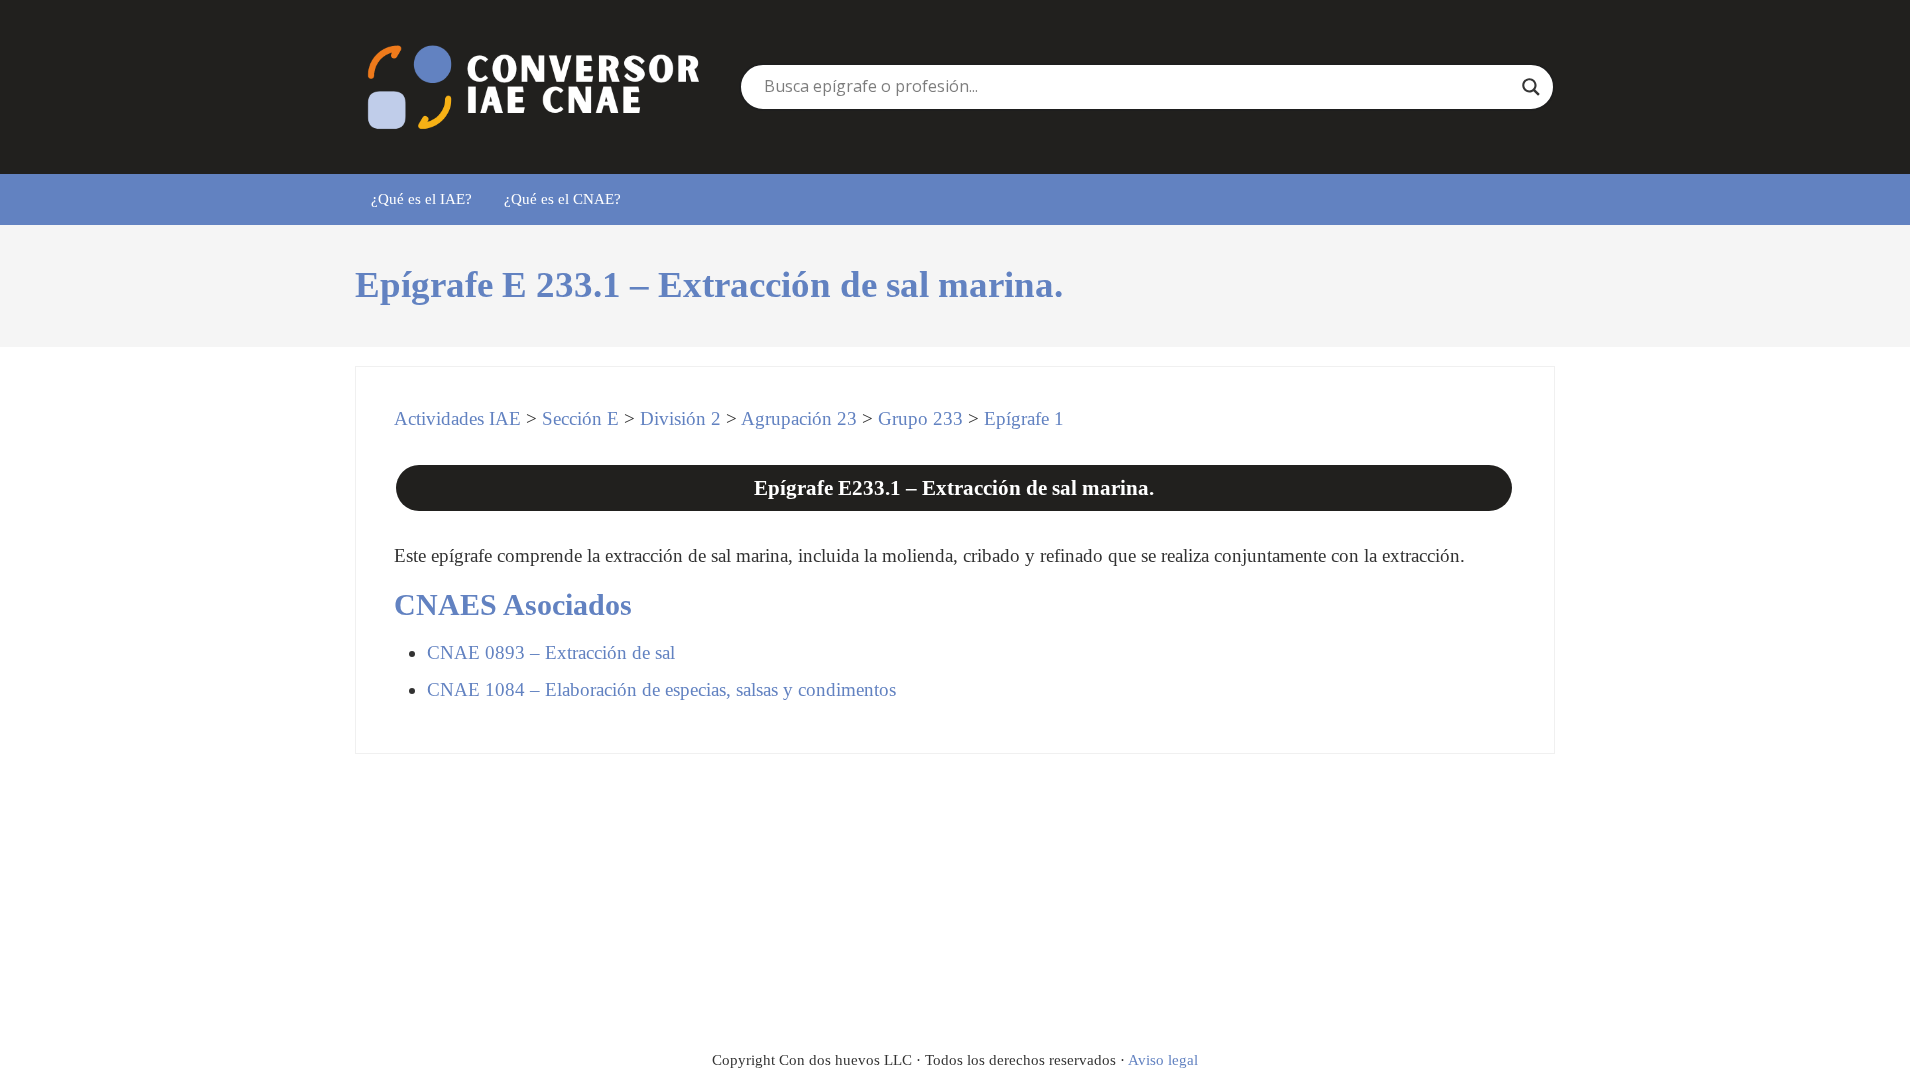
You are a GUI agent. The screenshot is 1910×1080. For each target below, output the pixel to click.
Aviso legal (1163, 1060)
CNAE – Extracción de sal (551, 652)
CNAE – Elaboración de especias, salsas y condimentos (661, 689)
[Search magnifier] (1531, 87)
